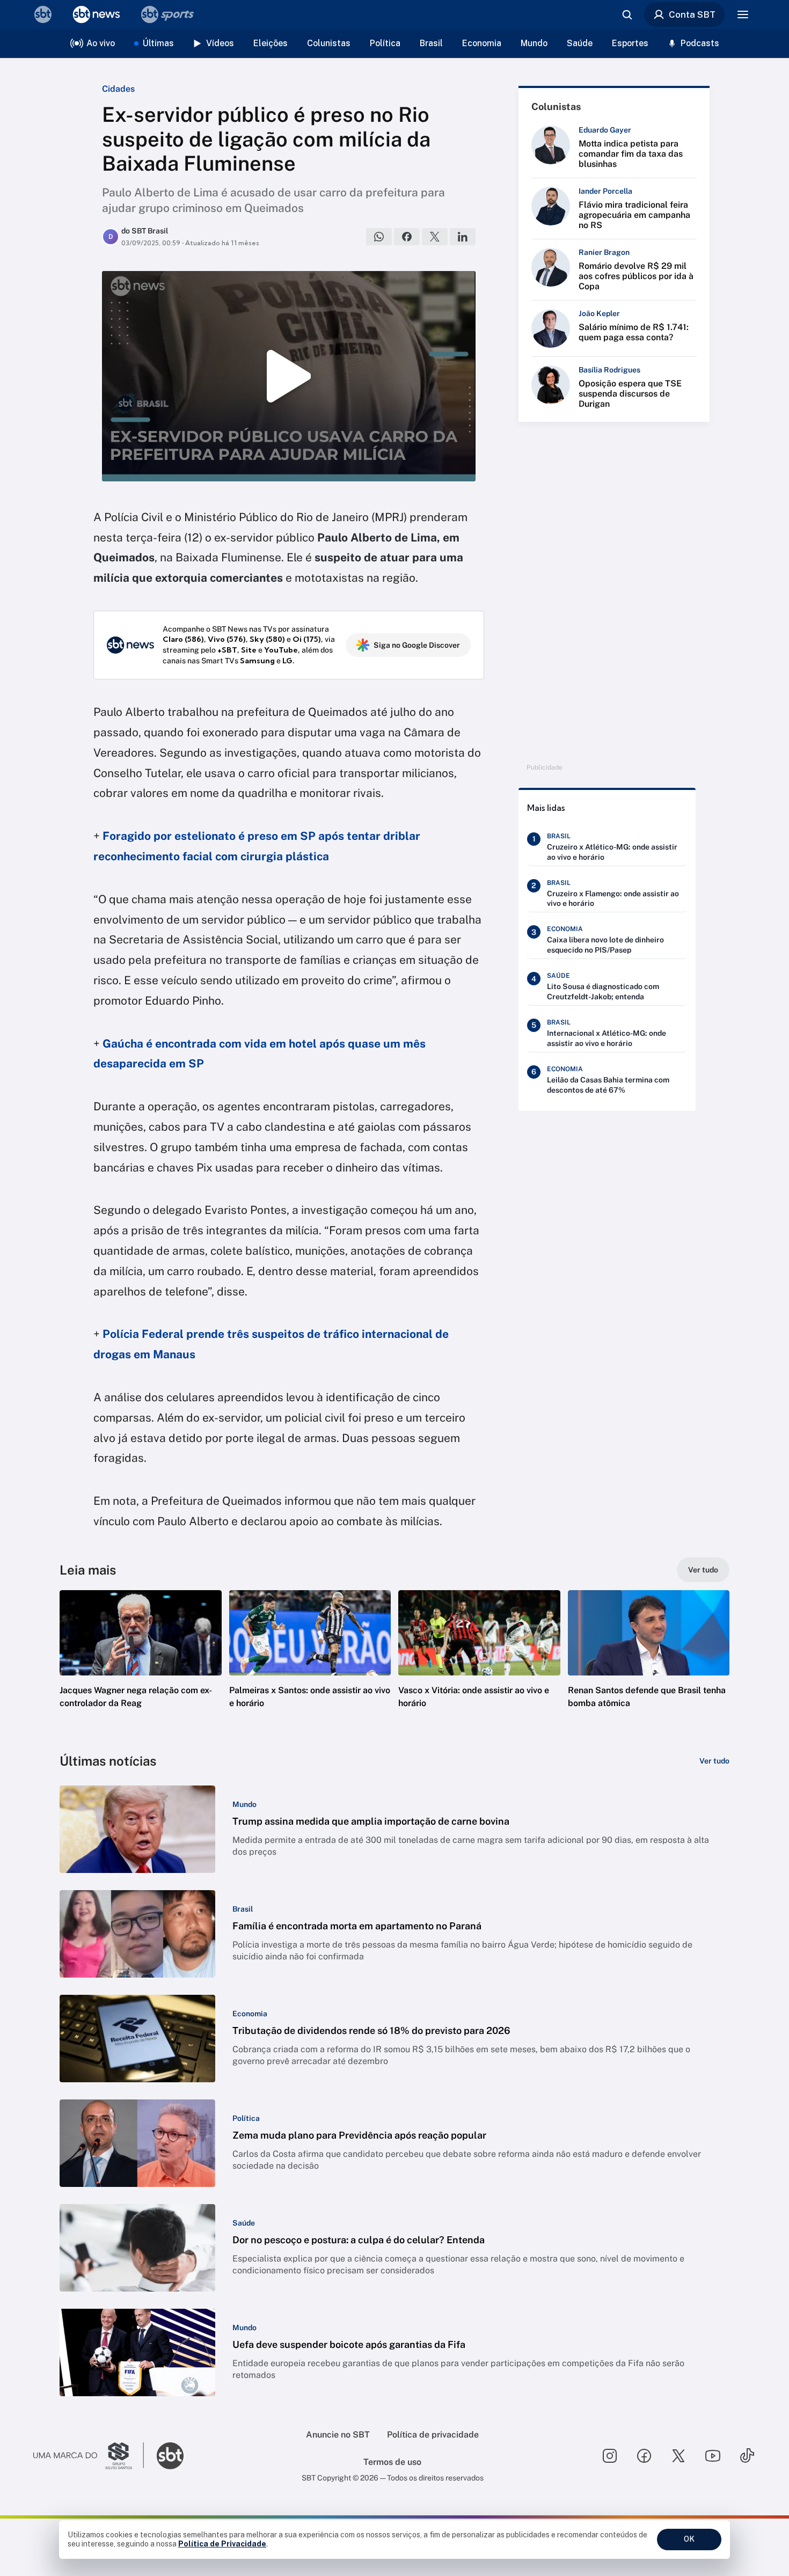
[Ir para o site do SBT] (170, 2456)
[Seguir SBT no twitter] (678, 2456)
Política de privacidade (433, 2435)
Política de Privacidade (222, 2544)
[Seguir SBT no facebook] (644, 2456)
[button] (141, 1665)
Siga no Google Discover (417, 645)
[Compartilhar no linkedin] (463, 237)
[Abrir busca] (627, 14)
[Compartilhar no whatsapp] (379, 237)
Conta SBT (692, 14)
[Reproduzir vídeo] (289, 376)
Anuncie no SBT (338, 2435)
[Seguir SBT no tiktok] (747, 2456)
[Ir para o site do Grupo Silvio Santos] (89, 2456)
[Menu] (743, 14)
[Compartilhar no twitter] (435, 237)
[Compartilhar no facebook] (407, 237)
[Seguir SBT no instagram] (610, 2456)
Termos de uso (392, 2462)
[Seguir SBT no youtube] (713, 2456)
